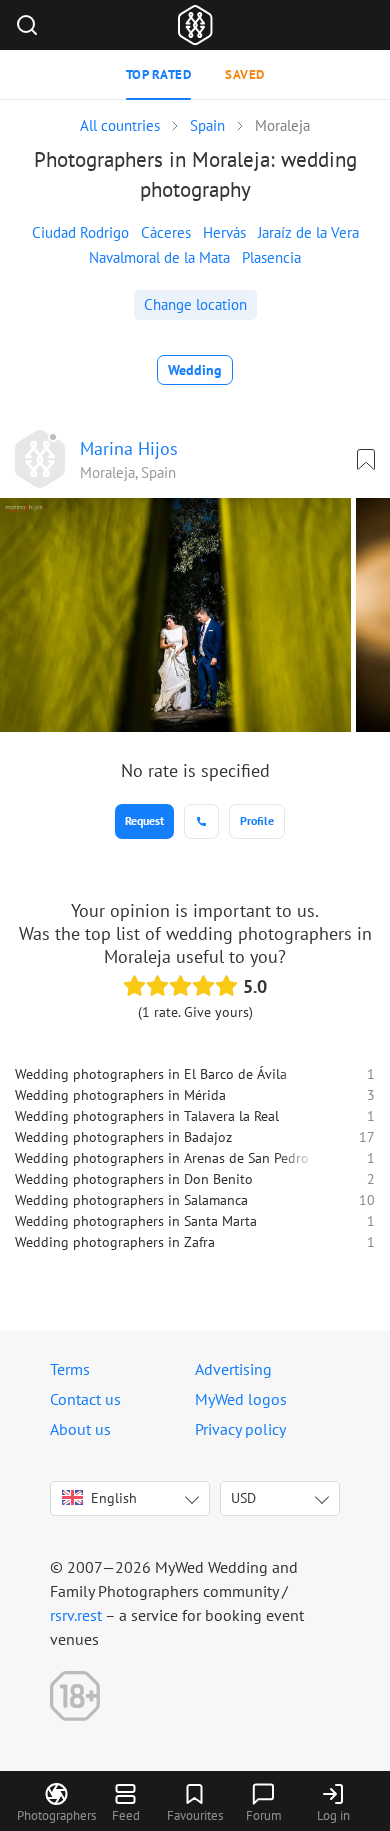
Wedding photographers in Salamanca (131, 1200)
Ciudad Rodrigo (80, 232)
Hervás (224, 232)
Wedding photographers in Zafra (115, 1242)
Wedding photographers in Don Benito (134, 1179)
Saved (245, 74)
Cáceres (166, 232)
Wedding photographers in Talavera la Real (147, 1116)
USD (243, 1498)
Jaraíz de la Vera (308, 232)
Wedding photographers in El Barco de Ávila (151, 1074)
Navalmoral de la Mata (159, 257)
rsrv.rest (76, 1615)
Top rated (159, 74)
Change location (195, 304)
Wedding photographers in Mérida (120, 1095)
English (114, 1498)
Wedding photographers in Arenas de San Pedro (162, 1158)
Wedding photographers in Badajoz (123, 1137)
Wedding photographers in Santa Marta (136, 1221)
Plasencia (271, 257)
